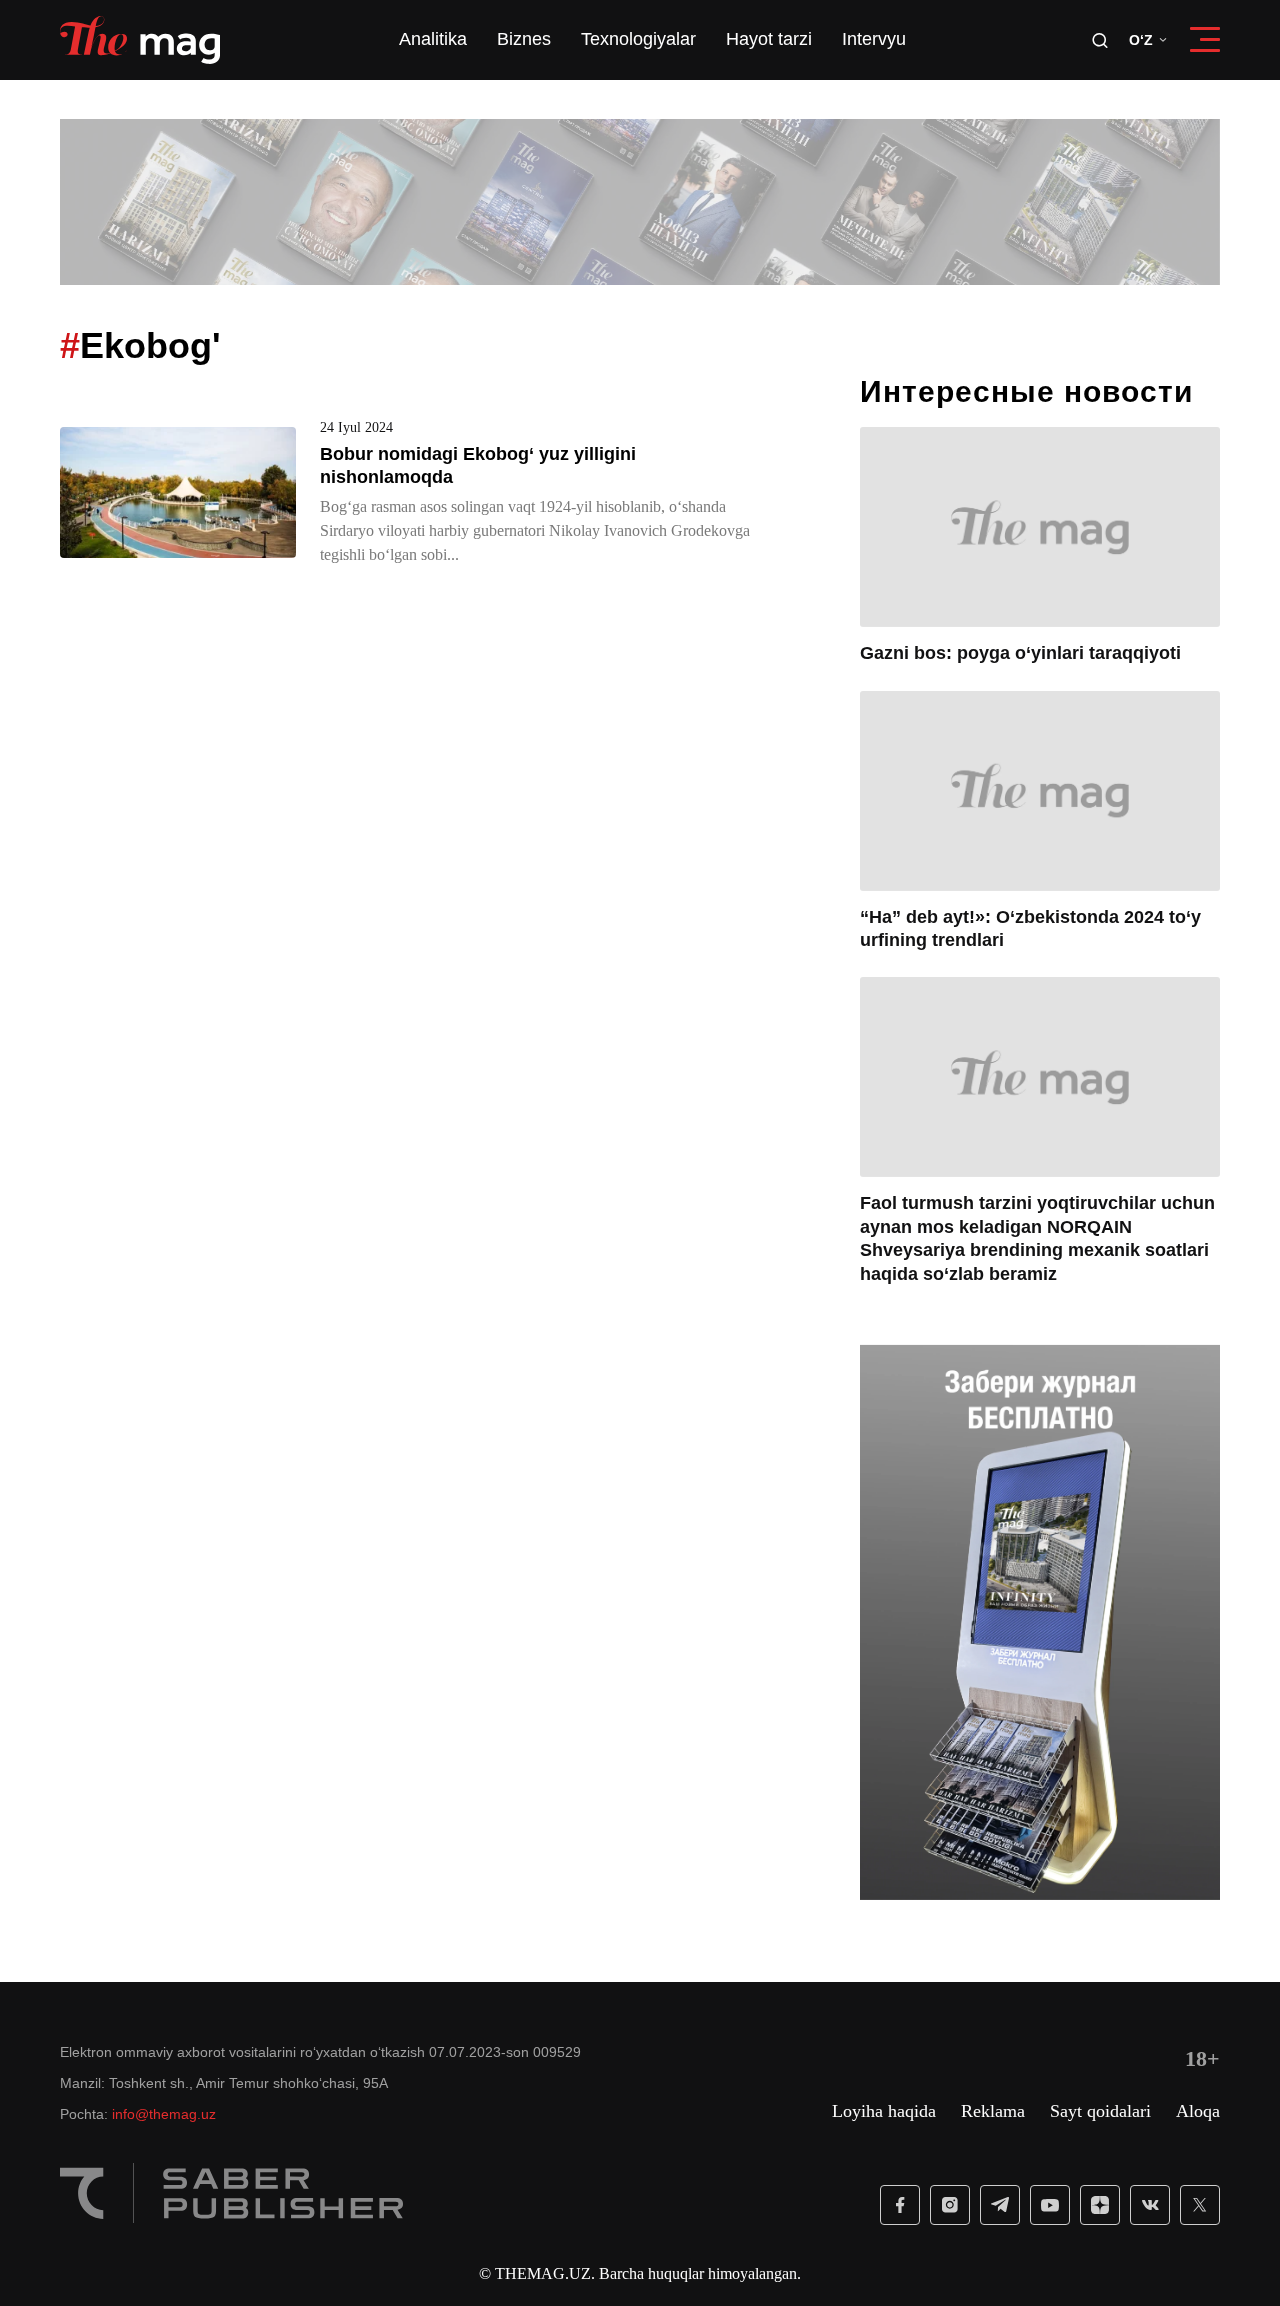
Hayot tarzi (769, 40)
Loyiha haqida (884, 2111)
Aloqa (1198, 2111)
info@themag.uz (164, 2114)
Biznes (524, 40)
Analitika (433, 40)
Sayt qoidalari (1100, 2111)
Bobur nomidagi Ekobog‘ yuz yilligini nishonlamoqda (478, 465)
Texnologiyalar (638, 40)
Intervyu (874, 40)
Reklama (993, 2111)
